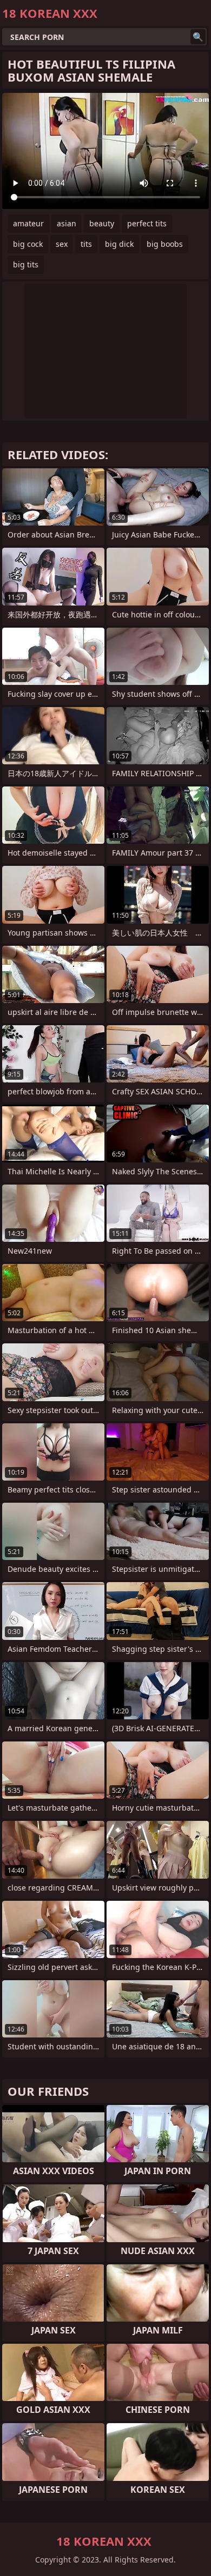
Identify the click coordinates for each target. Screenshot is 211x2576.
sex (62, 244)
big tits (26, 264)
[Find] (198, 37)
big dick (119, 244)
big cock (28, 244)
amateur (28, 223)
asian (67, 223)
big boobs (165, 244)
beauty (102, 223)
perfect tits (147, 223)
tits (86, 244)
